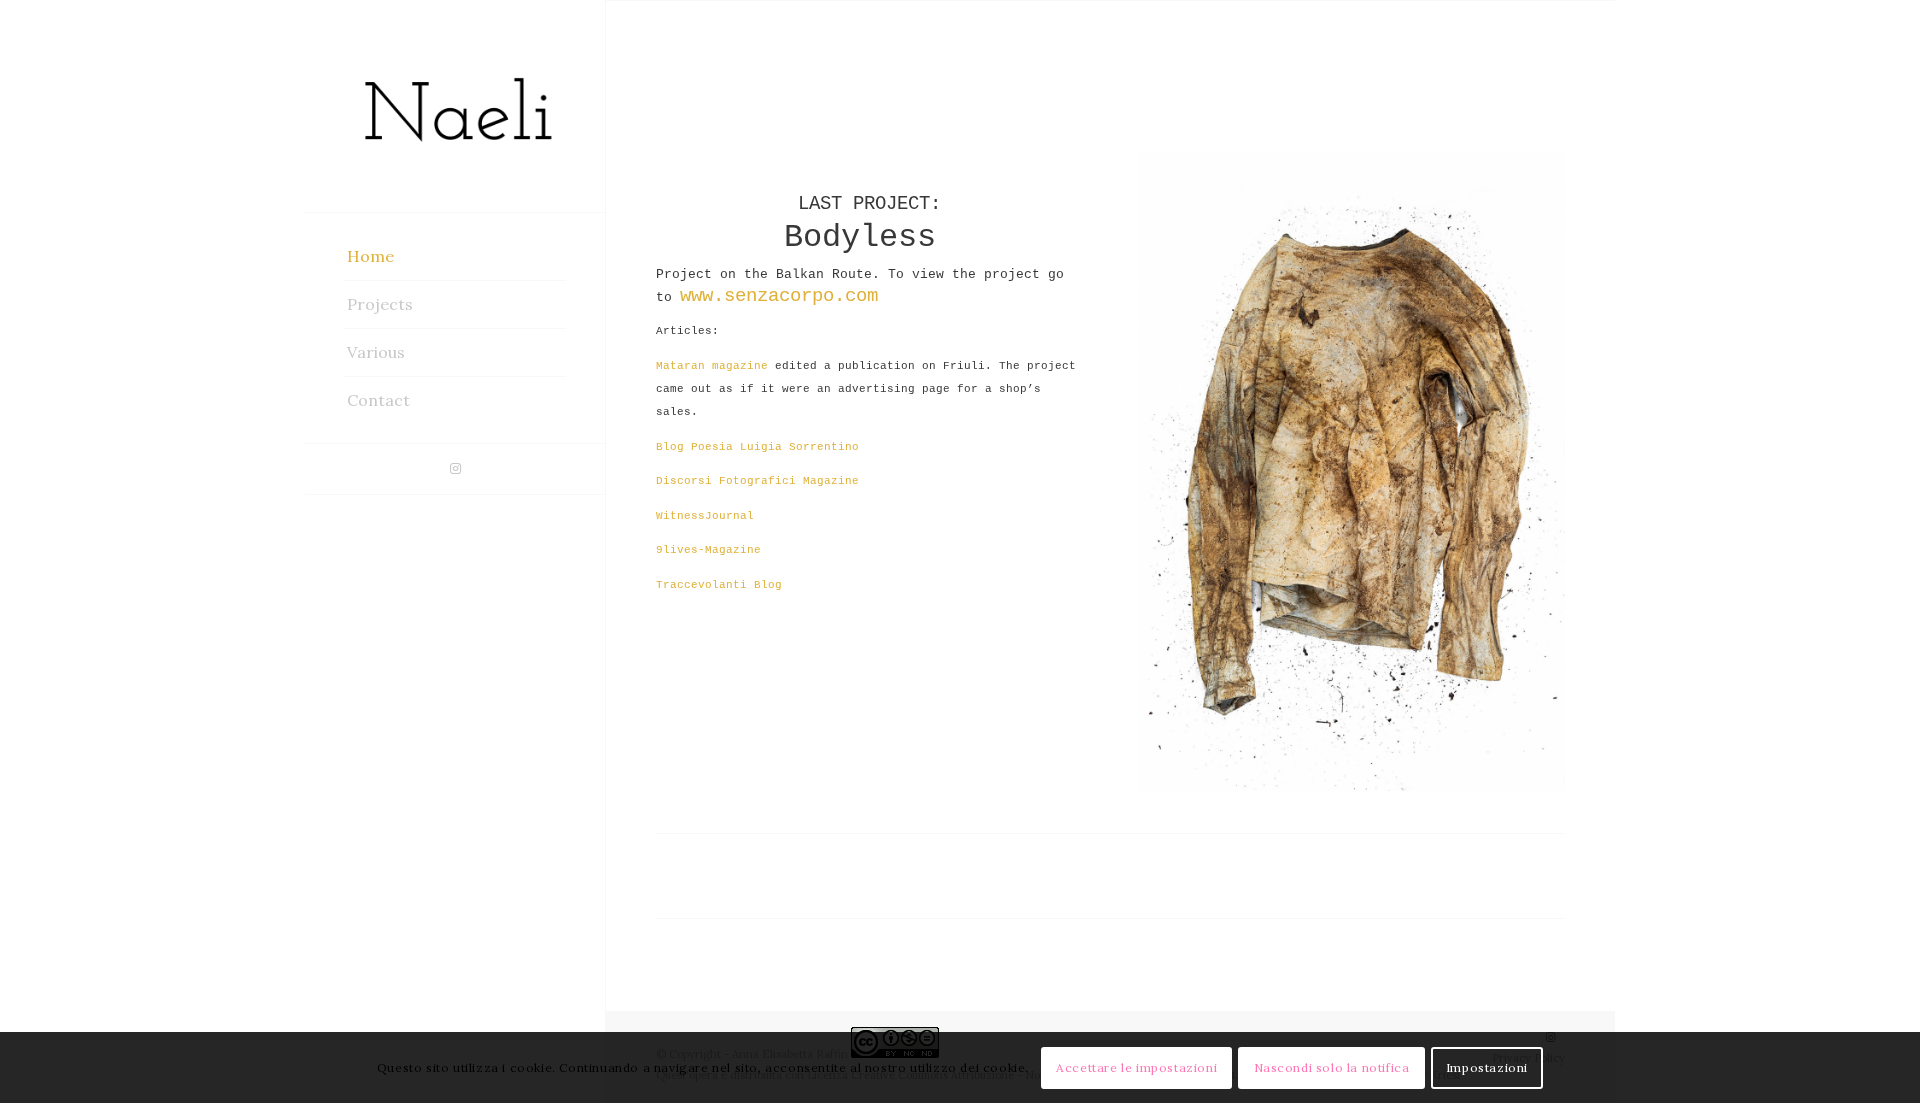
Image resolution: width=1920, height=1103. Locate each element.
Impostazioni (1487, 1067)
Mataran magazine (712, 366)
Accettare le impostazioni (1136, 1067)
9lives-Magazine (708, 550)
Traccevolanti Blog (719, 585)
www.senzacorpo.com (779, 296)
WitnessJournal (705, 516)
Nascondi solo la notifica (1332, 1067)
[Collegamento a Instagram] (455, 469)
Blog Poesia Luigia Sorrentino (757, 447)
